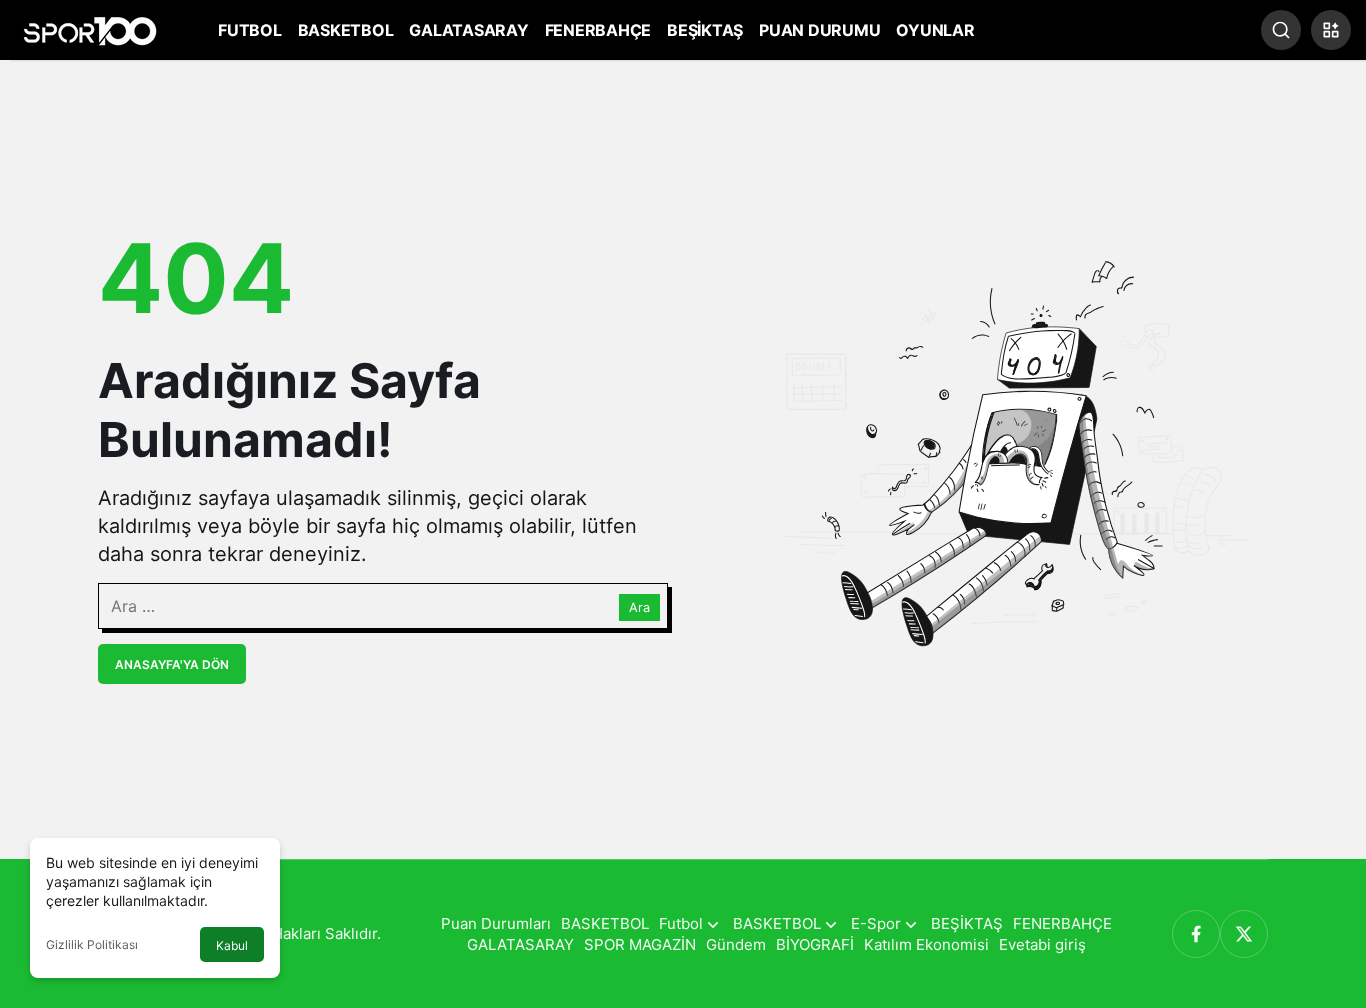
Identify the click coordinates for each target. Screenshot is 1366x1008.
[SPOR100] (90, 28)
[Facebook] (1196, 934)
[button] (1331, 30)
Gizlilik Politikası (92, 944)
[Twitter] (1244, 934)
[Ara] (1281, 30)
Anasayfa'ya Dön (172, 664)
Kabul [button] (232, 945)
